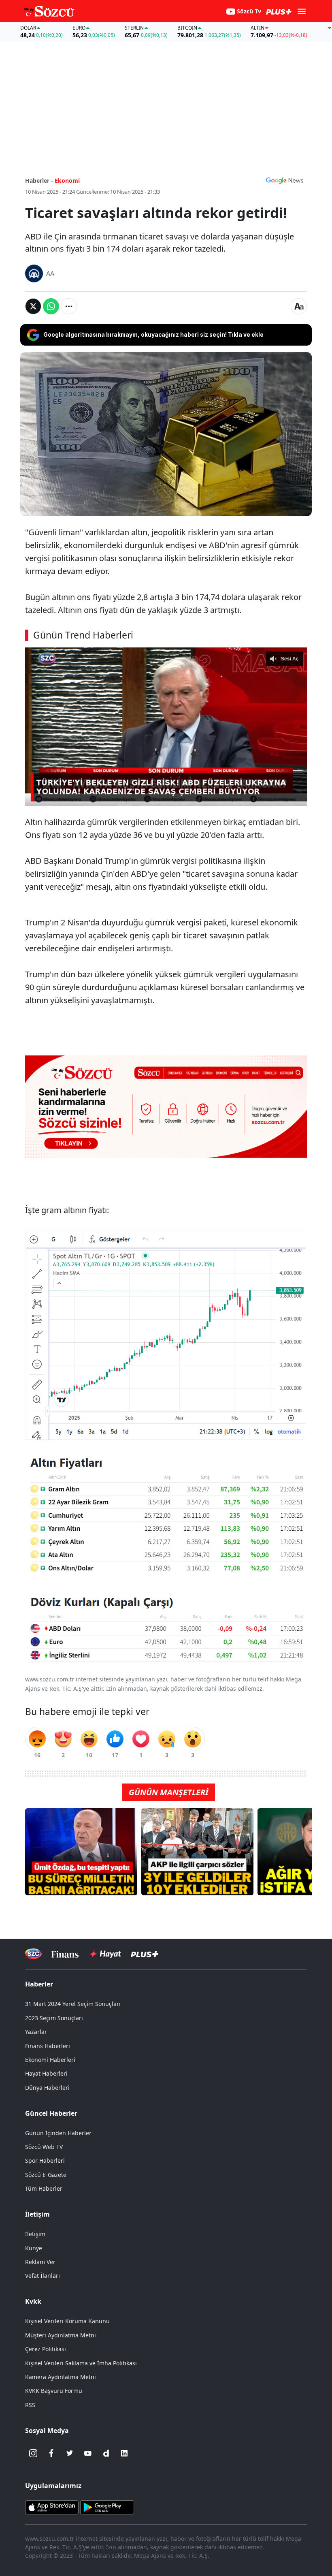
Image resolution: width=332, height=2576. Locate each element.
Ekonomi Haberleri (50, 2060)
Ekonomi (67, 180)
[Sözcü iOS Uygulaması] (52, 2507)
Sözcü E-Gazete (46, 2175)
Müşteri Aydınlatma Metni (61, 2335)
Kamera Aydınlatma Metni (61, 2377)
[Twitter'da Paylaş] (33, 306)
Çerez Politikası (46, 2349)
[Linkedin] (124, 2453)
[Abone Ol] (285, 180)
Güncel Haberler (51, 2113)
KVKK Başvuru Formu (54, 2391)
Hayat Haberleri (46, 2073)
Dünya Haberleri (47, 2088)
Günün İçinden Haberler (58, 2133)
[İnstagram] (33, 2453)
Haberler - (39, 180)
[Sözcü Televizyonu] (33, 1954)
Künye (34, 2248)
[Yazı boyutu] (299, 306)
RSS (30, 2405)
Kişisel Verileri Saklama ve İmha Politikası (81, 2363)
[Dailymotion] (106, 2453)
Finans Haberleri (48, 2046)
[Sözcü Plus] (145, 1954)
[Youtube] (88, 2453)
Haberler (39, 1984)
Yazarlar (36, 2032)
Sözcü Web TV (44, 2147)
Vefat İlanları (43, 2276)
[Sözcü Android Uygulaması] (107, 2507)
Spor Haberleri (45, 2161)
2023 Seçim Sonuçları (54, 2018)
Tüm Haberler (44, 2188)
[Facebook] (51, 2453)
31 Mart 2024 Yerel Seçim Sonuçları (73, 2004)
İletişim (35, 2234)
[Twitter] (70, 2453)
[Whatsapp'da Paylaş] (51, 306)
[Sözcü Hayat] (105, 1954)
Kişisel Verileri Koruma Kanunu (67, 2321)
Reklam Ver (40, 2262)
